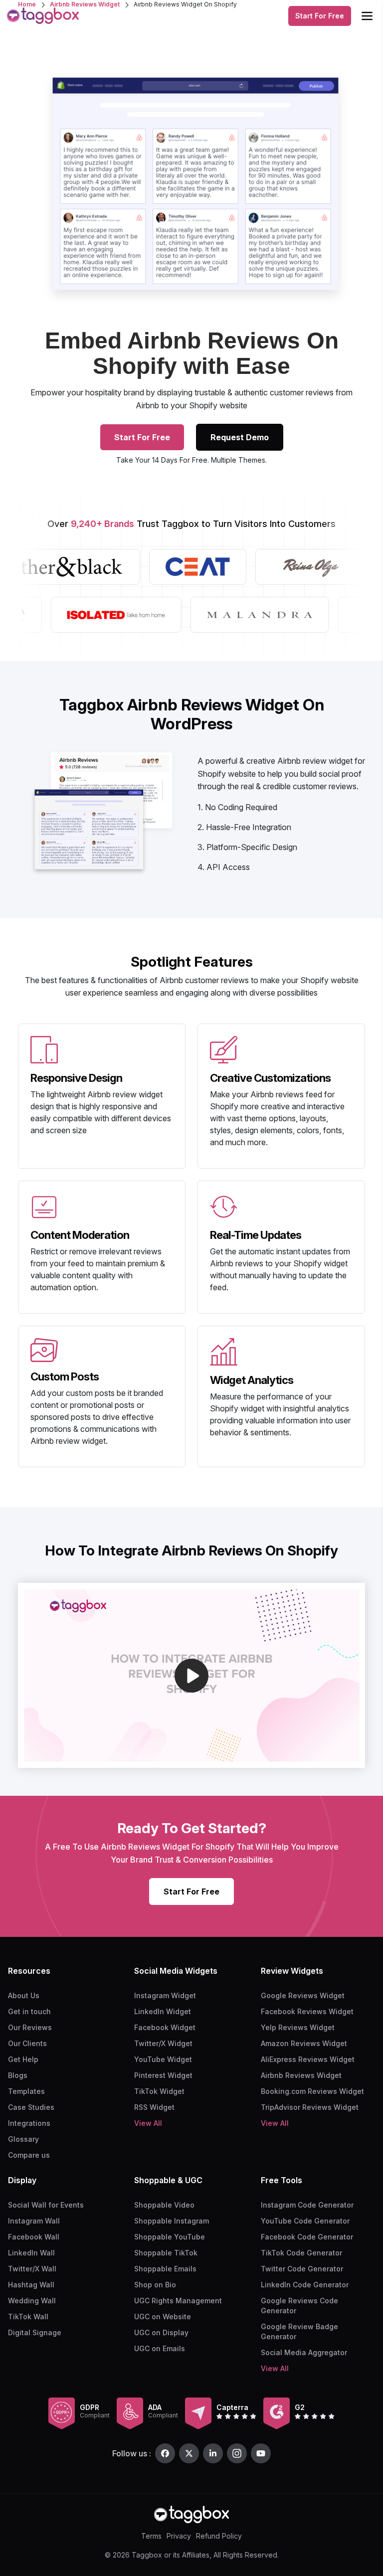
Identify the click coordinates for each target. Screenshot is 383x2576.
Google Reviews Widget (303, 1995)
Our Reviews (30, 2027)
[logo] (43, 16)
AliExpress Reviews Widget (308, 2059)
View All (148, 2123)
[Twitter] (189, 2453)
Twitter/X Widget (163, 2043)
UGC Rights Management (178, 2301)
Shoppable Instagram (172, 2221)
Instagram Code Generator (307, 2205)
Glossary (23, 2139)
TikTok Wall (28, 2317)
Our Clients (27, 2043)
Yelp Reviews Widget (298, 2027)
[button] (191, 1676)
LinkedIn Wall (31, 2253)
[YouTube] (261, 2453)
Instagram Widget (165, 1995)
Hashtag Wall (31, 2285)
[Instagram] (237, 2453)
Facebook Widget (165, 2027)
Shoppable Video (164, 2205)
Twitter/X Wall (32, 2269)
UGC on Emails (160, 2348)
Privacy (179, 2536)
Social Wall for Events (46, 2205)
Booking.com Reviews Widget (312, 2091)
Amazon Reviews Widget (304, 2043)
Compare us (29, 2155)
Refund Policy (219, 2536)
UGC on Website (163, 2317)
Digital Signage (35, 2332)
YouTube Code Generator (305, 2221)
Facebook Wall (34, 2237)
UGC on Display (161, 2332)
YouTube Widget (163, 2059)
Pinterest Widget (163, 2075)
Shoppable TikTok (166, 2253)
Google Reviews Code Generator (299, 2306)
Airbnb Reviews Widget (301, 2075)
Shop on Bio (155, 2285)
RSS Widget (154, 2107)
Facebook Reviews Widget (307, 2011)
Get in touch (29, 2011)
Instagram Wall (34, 2221)
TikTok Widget (159, 2091)
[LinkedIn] (213, 2453)
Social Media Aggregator (304, 2352)
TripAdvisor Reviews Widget (310, 2107)
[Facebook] (165, 2453)
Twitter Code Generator (302, 2269)
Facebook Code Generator (307, 2237)
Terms (151, 2536)
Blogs (18, 2075)
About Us (24, 1995)
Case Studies (31, 2107)
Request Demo (240, 437)
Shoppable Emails (165, 2269)
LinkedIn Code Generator (305, 2285)
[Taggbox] (191, 2514)
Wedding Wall (32, 2301)
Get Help (23, 2059)
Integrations (29, 2123)
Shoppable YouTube (170, 2237)
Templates (26, 2091)
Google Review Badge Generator (299, 2331)
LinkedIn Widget (163, 2011)
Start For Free (320, 16)
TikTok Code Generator (301, 2253)
